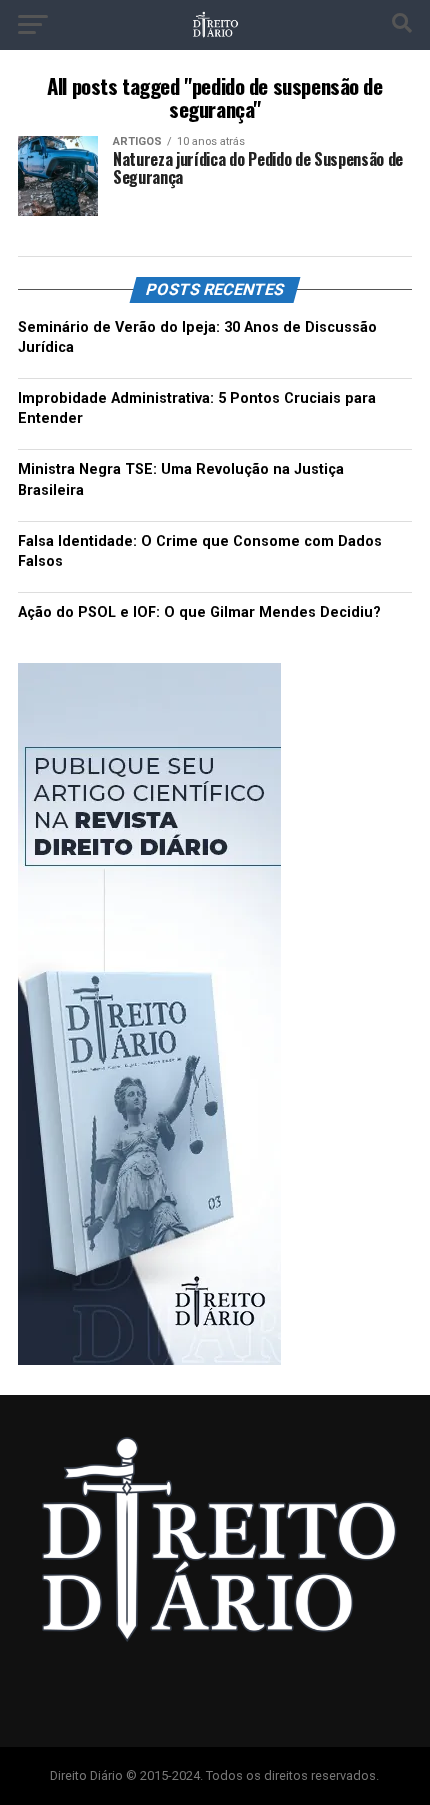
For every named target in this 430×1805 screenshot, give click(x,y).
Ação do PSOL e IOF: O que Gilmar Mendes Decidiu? (199, 612)
